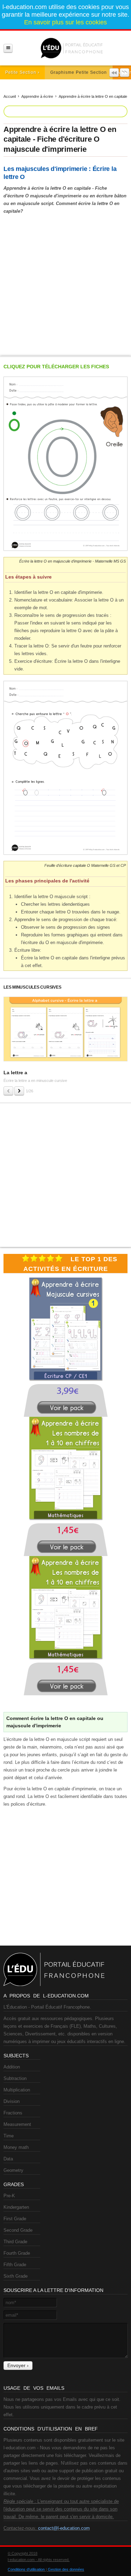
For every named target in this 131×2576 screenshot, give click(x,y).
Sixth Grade (16, 2276)
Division (12, 2101)
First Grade (15, 2219)
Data (8, 2159)
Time (9, 2136)
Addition (12, 2067)
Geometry (13, 2170)
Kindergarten (16, 2207)
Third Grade (15, 2242)
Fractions (13, 2113)
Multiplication (17, 2090)
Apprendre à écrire (37, 96)
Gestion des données (66, 2569)
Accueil (10, 96)
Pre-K (9, 2196)
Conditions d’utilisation (26, 2569)
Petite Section (21, 72)
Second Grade (18, 2230)
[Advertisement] (65, 284)
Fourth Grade (17, 2253)
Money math (16, 2147)
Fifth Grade (15, 2265)
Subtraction (15, 2078)
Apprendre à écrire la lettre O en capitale (93, 96)
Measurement (17, 2124)
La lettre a (15, 1073)
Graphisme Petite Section (79, 72)
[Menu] (8, 48)
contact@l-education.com (64, 2528)
